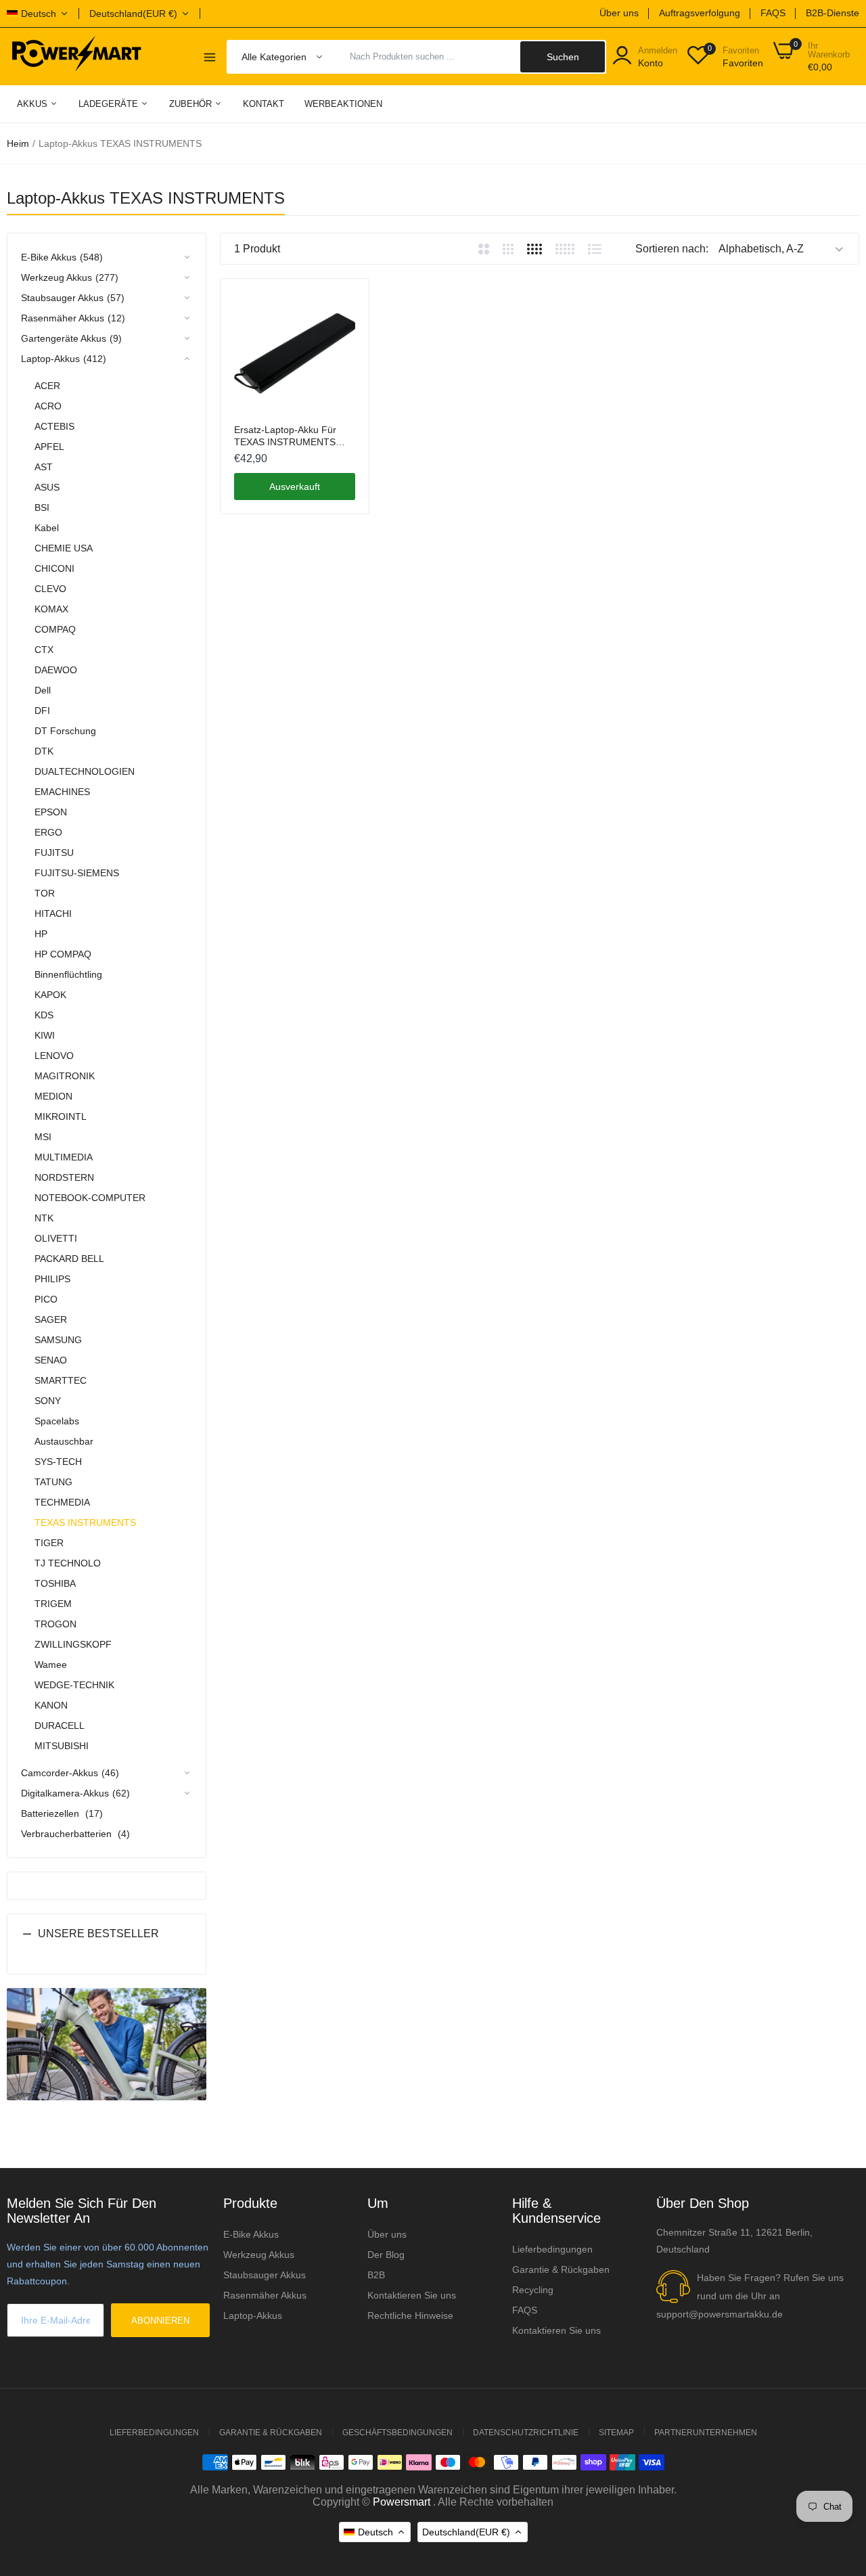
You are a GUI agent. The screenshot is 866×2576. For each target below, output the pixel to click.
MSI (43, 1137)
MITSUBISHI (62, 1746)
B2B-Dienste (833, 13)
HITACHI (53, 913)
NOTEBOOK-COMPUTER (90, 1198)
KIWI (45, 1035)
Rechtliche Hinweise (410, 2315)
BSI (42, 507)
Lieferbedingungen (552, 2249)
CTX (44, 650)
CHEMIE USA (64, 548)
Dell (43, 690)
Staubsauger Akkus (265, 2275)
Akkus (33, 104)
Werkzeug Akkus (259, 2255)
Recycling (533, 2290)
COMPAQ (55, 629)
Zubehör (192, 104)
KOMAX (51, 609)
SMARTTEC (61, 1380)
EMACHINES (62, 792)
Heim (18, 143)
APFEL (49, 447)
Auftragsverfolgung (700, 13)
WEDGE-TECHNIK (74, 1685)
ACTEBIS (54, 426)
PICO (46, 1299)
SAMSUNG (58, 1340)
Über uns (619, 13)
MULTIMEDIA (64, 1157)
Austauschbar (64, 1441)
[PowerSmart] (76, 56)
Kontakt (264, 104)
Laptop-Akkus (253, 2315)
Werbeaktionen (343, 104)
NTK (44, 1218)
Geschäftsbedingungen (397, 2433)
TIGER (49, 1543)
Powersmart (402, 2502)
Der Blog (386, 2255)
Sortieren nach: (672, 249)
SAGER (51, 1319)
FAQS (773, 13)
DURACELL (60, 1725)
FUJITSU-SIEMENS (77, 873)
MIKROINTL (61, 1116)
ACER (47, 386)
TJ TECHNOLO (68, 1563)
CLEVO (50, 589)
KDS (44, 1015)
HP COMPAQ (63, 954)
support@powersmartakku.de (720, 2314)
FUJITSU (54, 853)
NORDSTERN (64, 1177)
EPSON (51, 812)
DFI (42, 710)
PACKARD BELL (69, 1259)
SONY (48, 1401)
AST (44, 467)
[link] (343, 304)
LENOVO (54, 1056)
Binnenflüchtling (68, 974)
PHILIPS (52, 1279)
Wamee (51, 1665)
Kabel (47, 528)
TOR (45, 893)
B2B (376, 2275)
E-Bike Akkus (251, 2234)
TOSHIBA (55, 1583)
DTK (44, 751)
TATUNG (53, 1482)
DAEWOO (56, 670)
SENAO (51, 1360)
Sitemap (616, 2433)
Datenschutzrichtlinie (526, 2433)
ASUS (47, 487)
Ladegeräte (110, 104)
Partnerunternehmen (706, 2433)
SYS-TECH (58, 1462)
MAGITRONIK (65, 1076)
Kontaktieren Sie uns (412, 2295)
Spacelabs (57, 1421)
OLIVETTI (56, 1238)
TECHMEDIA (62, 1502)
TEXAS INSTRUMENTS (85, 1522)
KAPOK (50, 995)
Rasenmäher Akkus (265, 2295)
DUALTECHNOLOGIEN (85, 771)
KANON (51, 1705)
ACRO (48, 406)
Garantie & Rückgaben (561, 2269)
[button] (107, 1944)
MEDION (53, 1096)
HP (41, 934)
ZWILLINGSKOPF (73, 1644)
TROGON (55, 1624)
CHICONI (54, 568)
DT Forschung (65, 731)
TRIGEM (53, 1604)
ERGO (48, 832)
